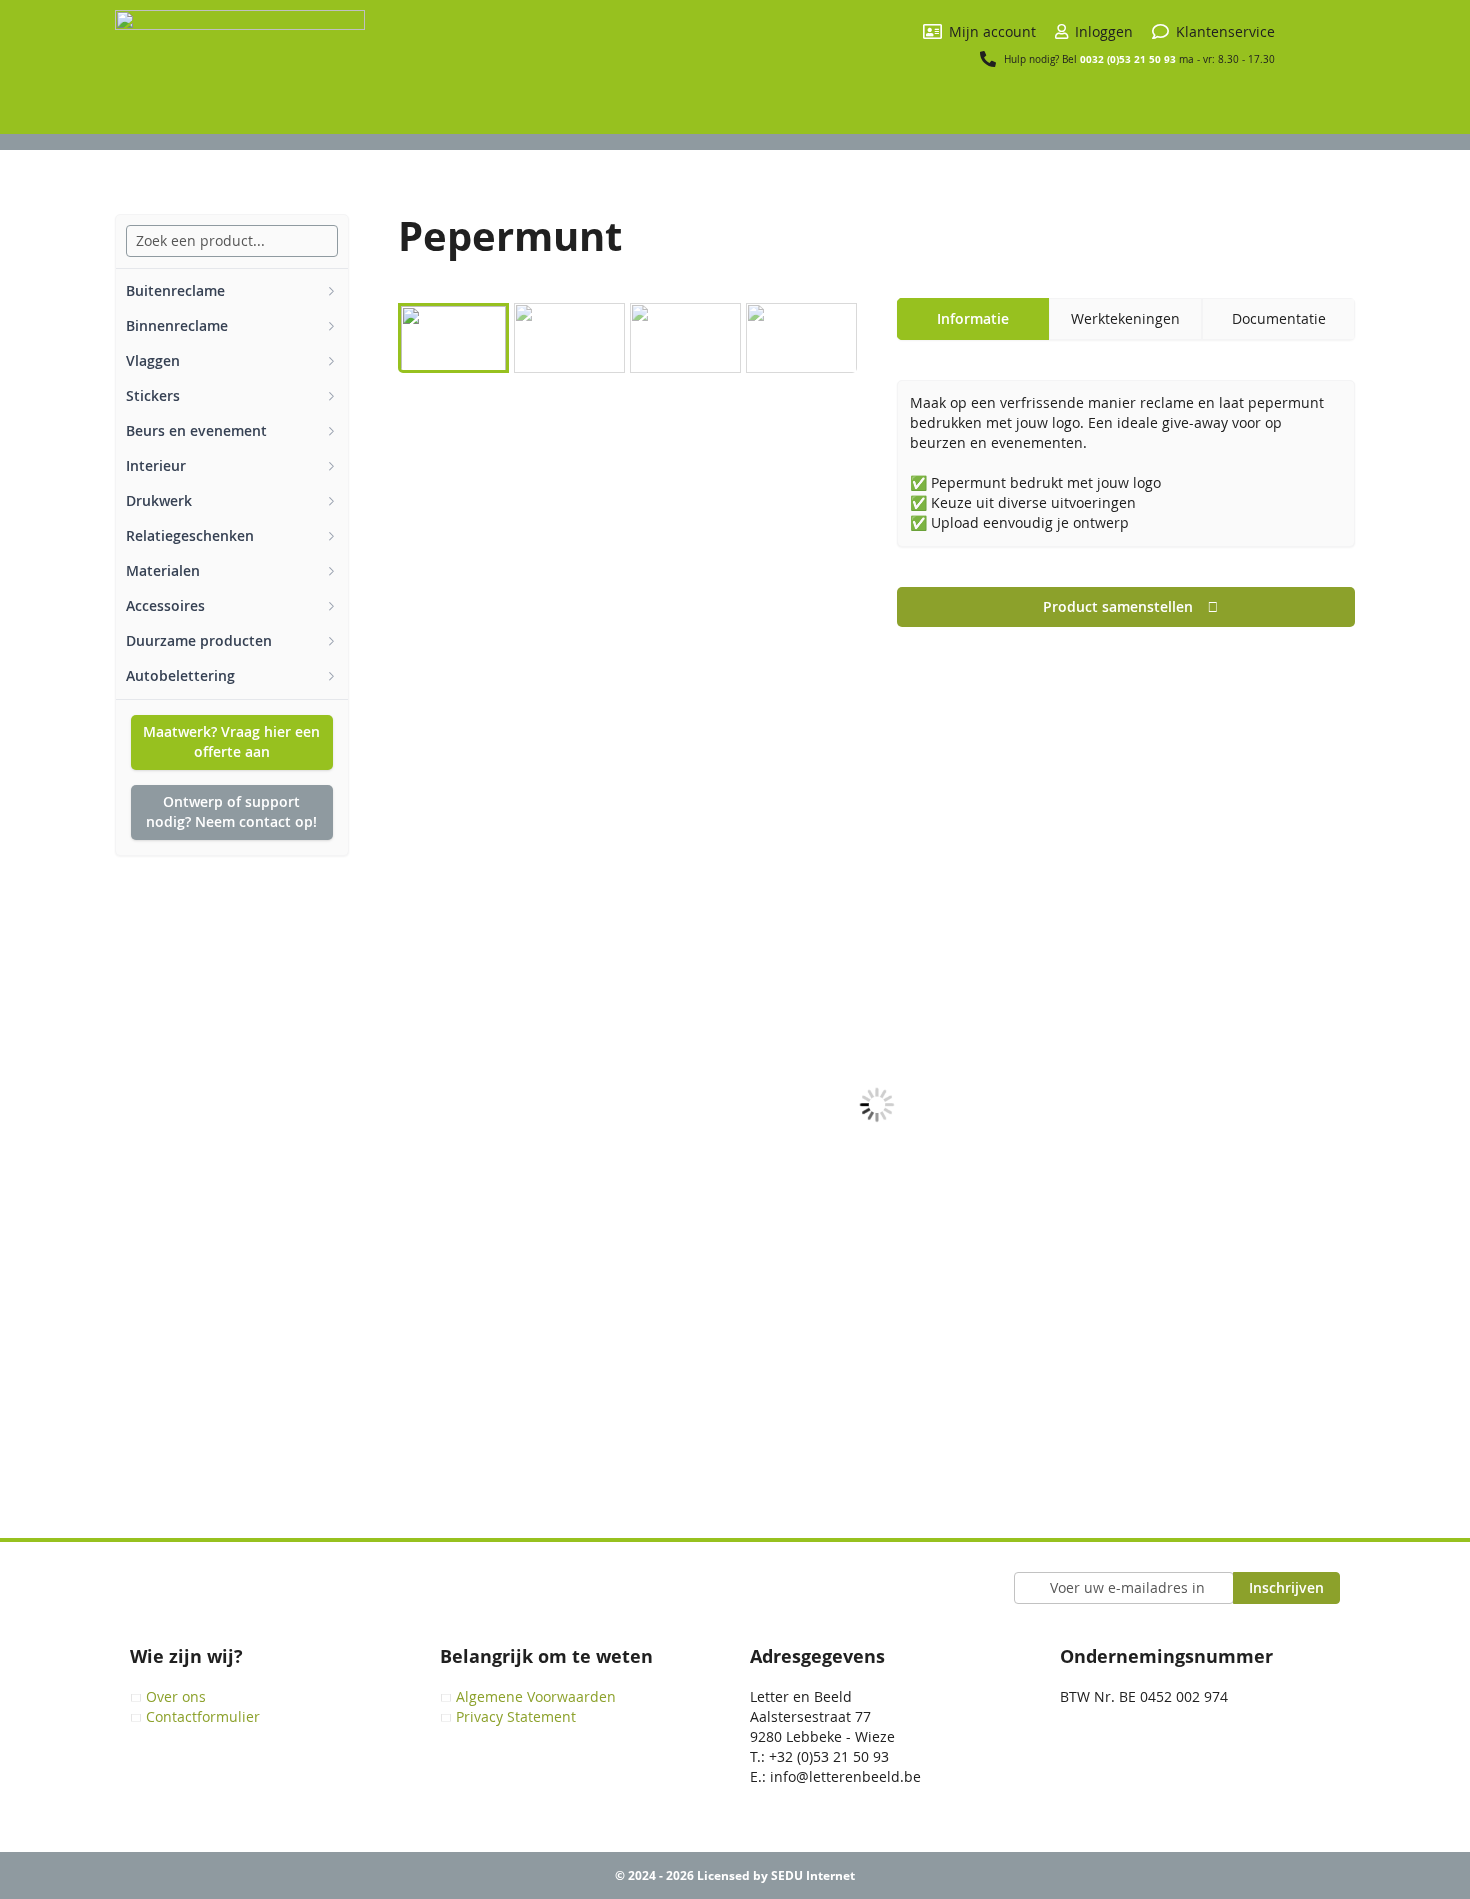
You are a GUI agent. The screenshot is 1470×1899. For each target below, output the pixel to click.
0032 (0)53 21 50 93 (1128, 59)
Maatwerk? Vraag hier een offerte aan (231, 741)
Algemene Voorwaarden (536, 1696)
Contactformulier (203, 1716)
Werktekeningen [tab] (1125, 318)
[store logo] (240, 72)
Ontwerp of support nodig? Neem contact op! (231, 811)
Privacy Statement (516, 1716)
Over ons (176, 1696)
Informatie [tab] (973, 318)
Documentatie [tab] (1279, 318)
